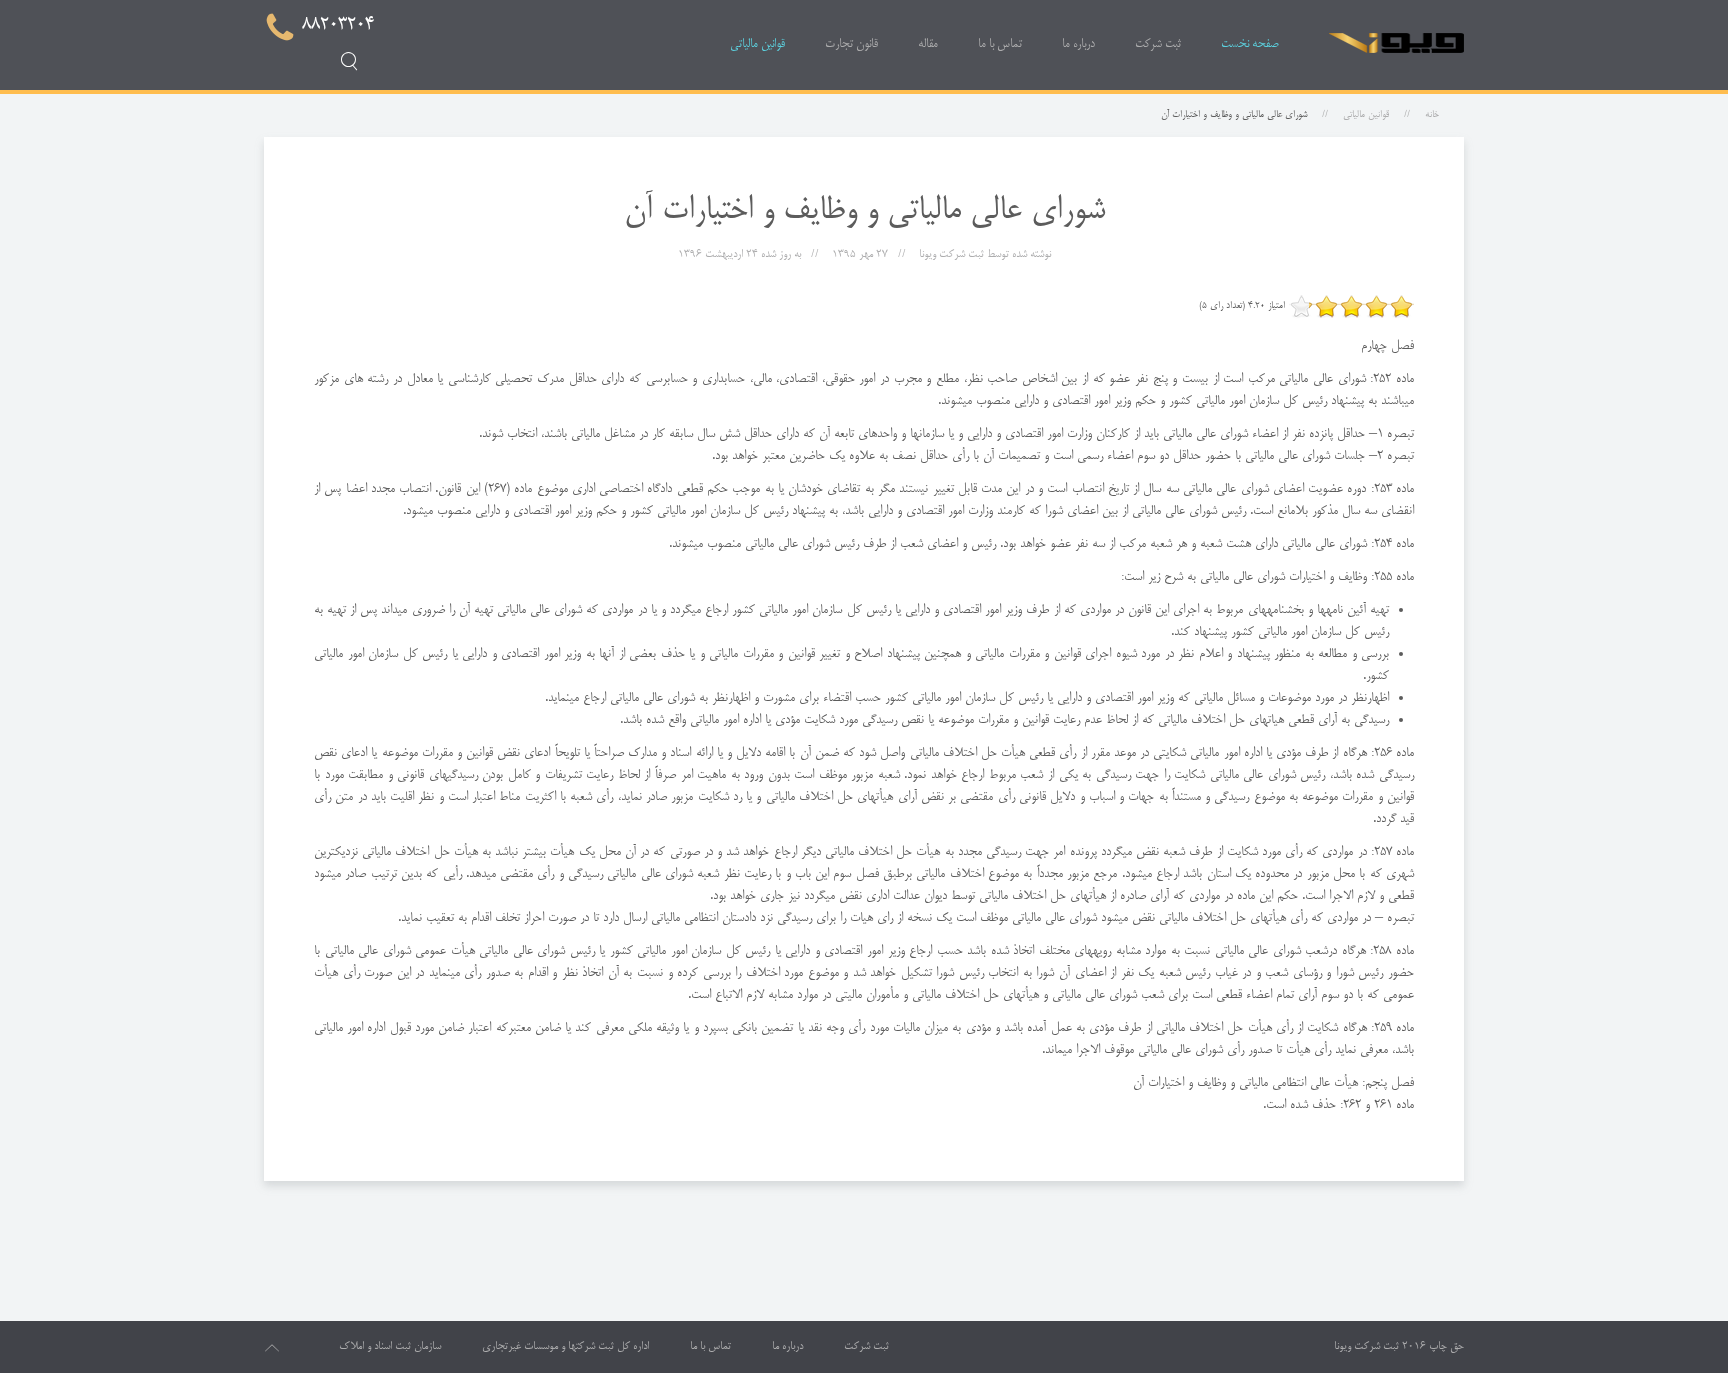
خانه (1432, 115)
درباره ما (1078, 44)
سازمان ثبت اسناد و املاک (390, 1347)
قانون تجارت (851, 44)
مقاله (928, 44)
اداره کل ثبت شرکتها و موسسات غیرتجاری (565, 1347)
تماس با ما (1000, 44)
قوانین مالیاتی (757, 44)
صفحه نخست (1250, 44)
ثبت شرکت (1158, 44)
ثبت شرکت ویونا (1366, 1347)
